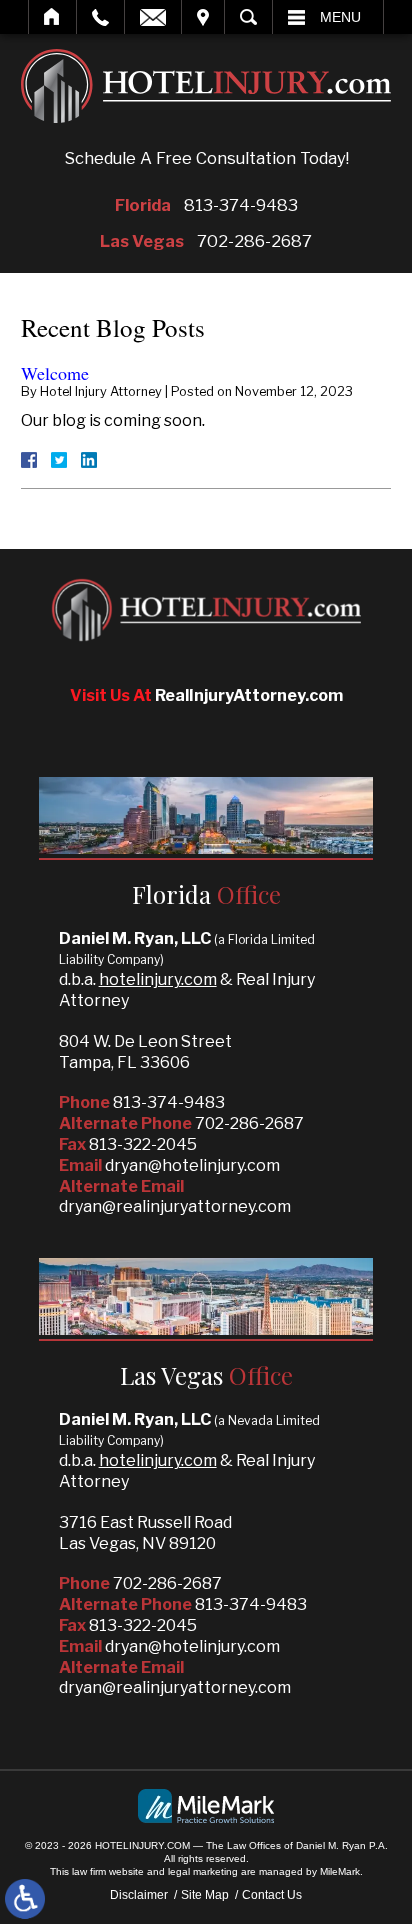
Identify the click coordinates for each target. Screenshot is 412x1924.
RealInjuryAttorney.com (249, 695)
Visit (203, 17)
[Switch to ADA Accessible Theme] (25, 1899)
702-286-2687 (254, 241)
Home (52, 17)
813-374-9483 (241, 205)
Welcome (55, 373)
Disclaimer (139, 1895)
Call (100, 17)
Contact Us (272, 1895)
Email (153, 17)
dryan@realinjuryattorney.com (175, 1206)
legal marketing (203, 1871)
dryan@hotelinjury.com (192, 1165)
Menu (340, 17)
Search (248, 17)
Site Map (205, 1895)
